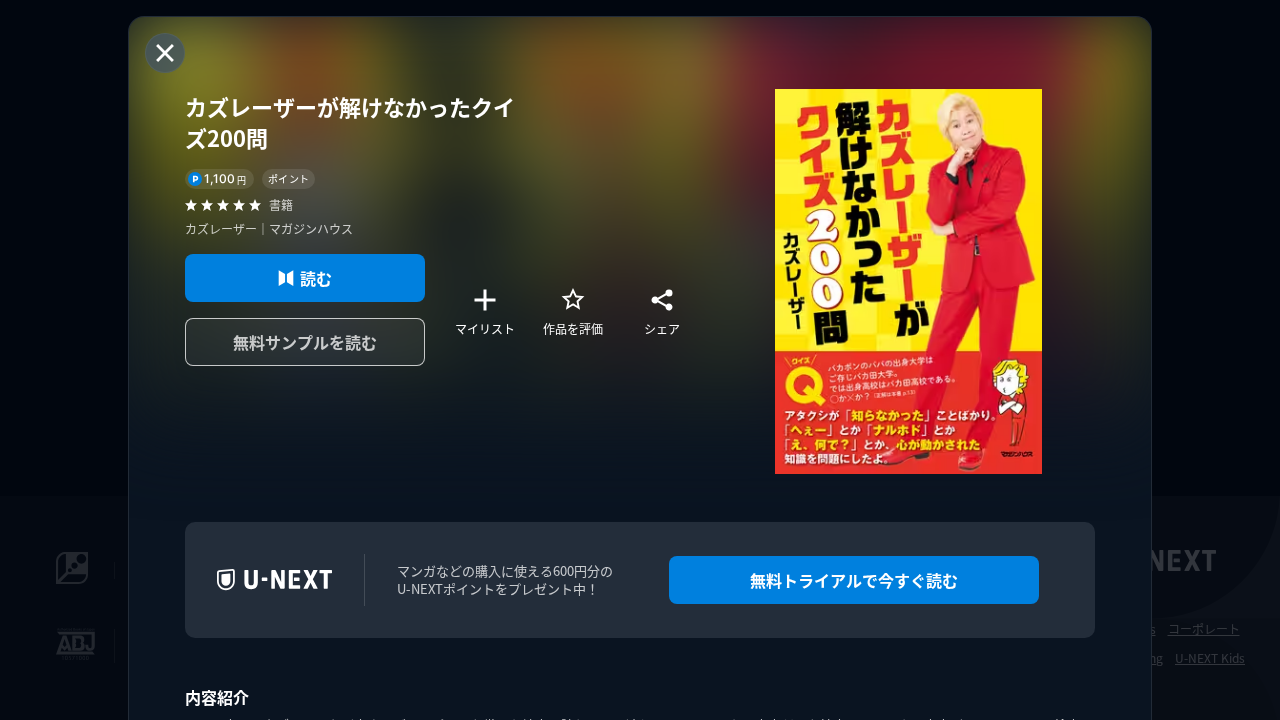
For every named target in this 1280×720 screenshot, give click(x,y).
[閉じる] (165, 53)
